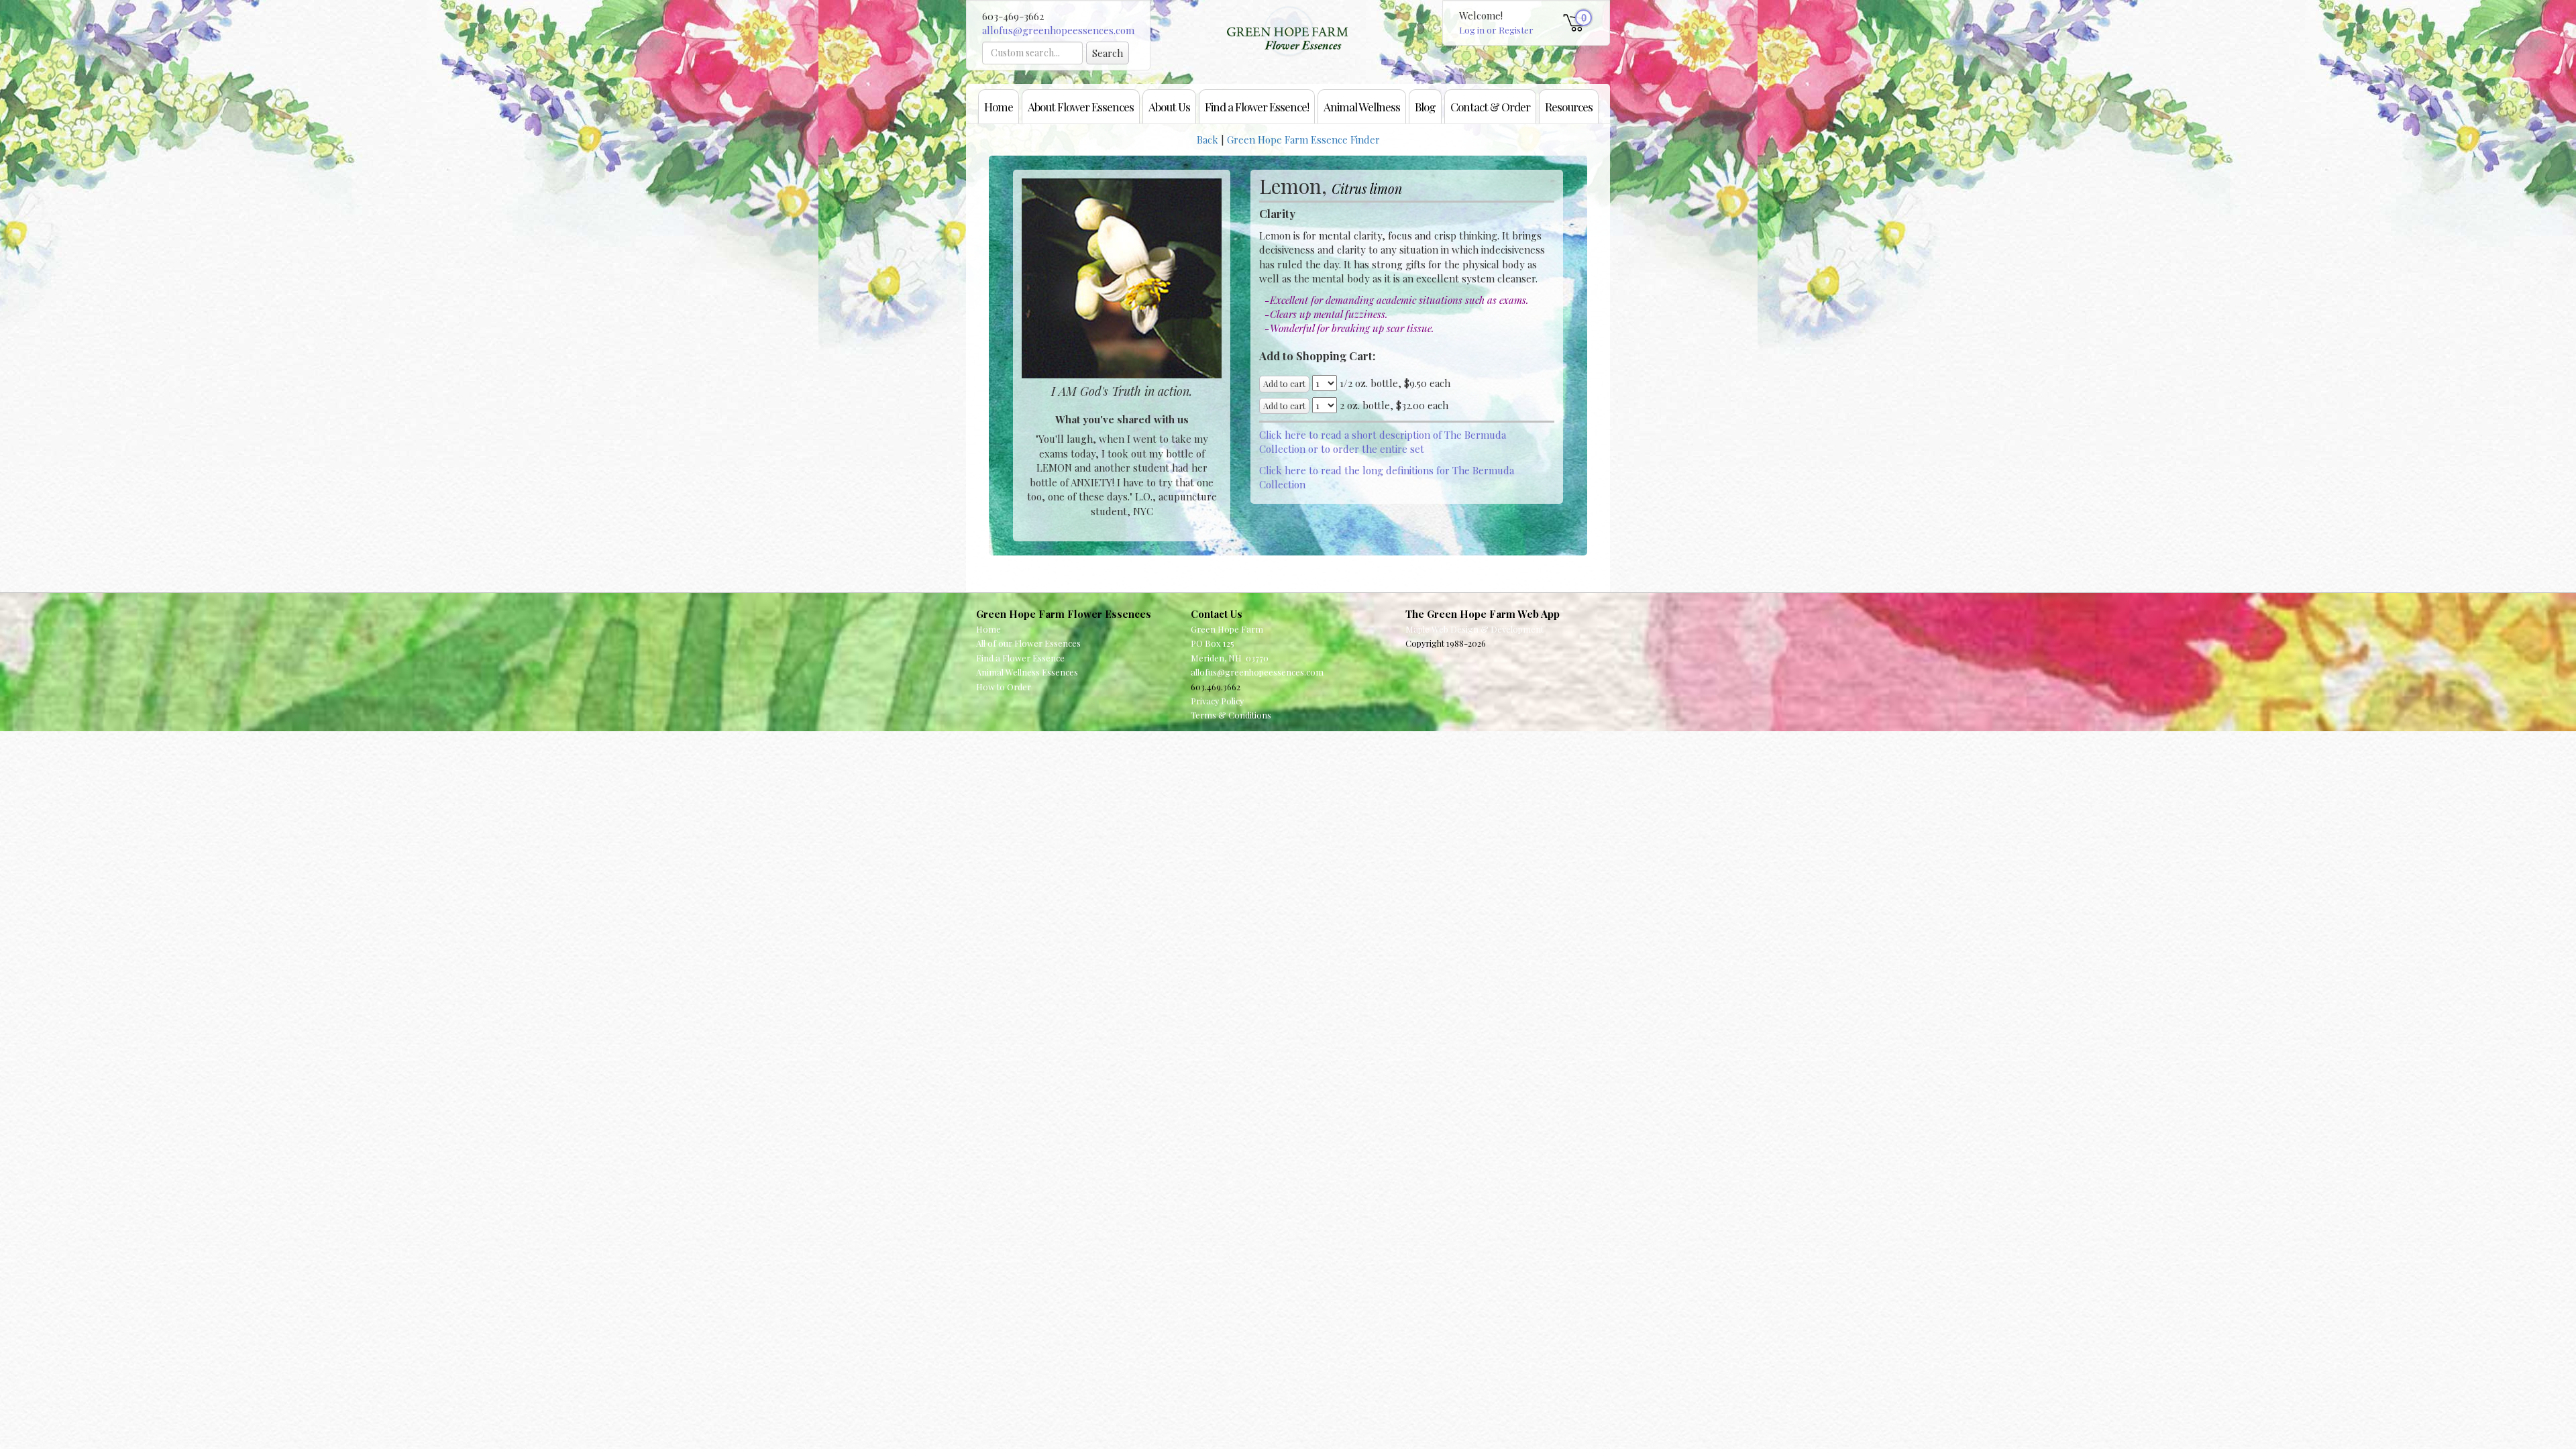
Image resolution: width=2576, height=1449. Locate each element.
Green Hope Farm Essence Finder (1303, 140)
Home (999, 106)
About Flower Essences (1081, 106)
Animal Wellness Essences (1027, 672)
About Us (1169, 106)
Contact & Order (1490, 106)
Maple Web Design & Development (1474, 629)
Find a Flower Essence (1020, 658)
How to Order (1004, 687)
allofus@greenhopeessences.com (1058, 30)
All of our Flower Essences (1028, 643)
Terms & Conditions (1231, 715)
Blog (1425, 106)
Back (1207, 140)
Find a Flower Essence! (1257, 106)
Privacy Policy (1217, 701)
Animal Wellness (1362, 106)
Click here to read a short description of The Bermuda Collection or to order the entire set (1383, 442)
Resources (1569, 106)
